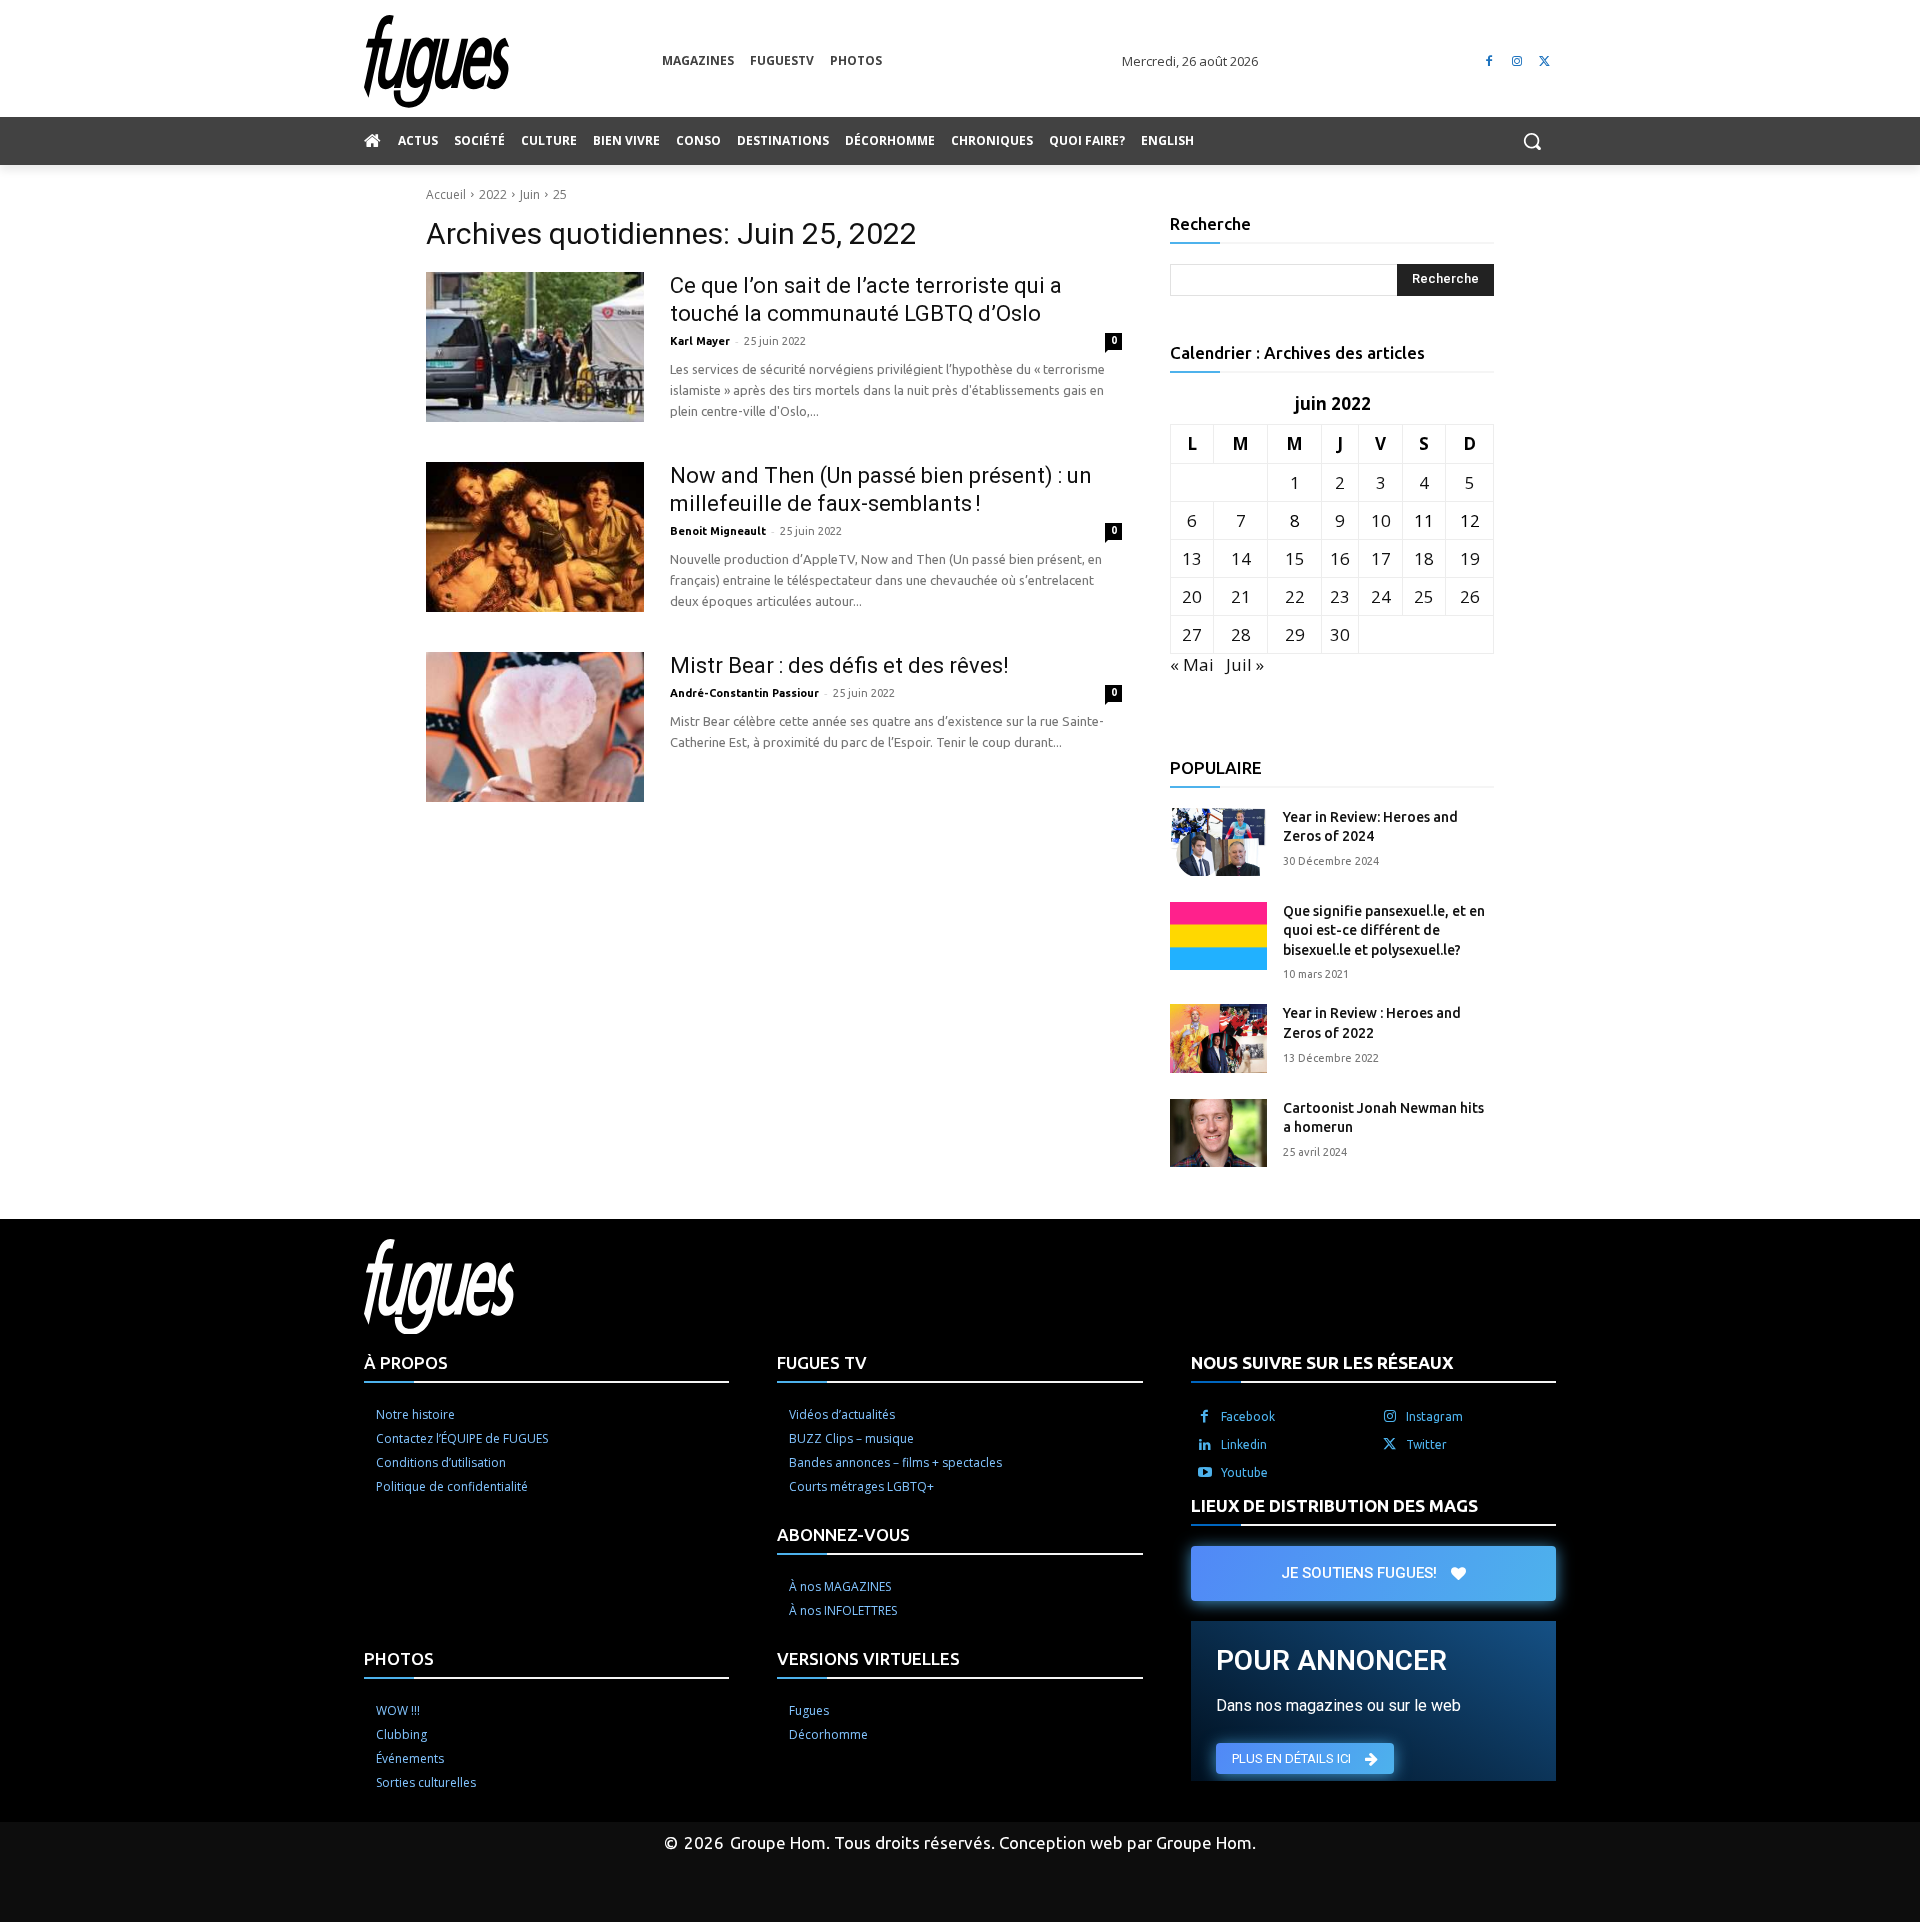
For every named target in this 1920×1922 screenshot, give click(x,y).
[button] (1532, 141)
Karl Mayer (700, 341)
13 (1192, 558)
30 (1340, 634)
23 (1340, 596)
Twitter (1426, 1444)
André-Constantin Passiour (744, 693)
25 (560, 194)
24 (1381, 596)
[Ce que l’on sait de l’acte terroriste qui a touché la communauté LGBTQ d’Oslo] (535, 347)
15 (1295, 558)
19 (1470, 558)
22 (1295, 596)
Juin (530, 194)
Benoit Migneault (718, 531)
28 (1241, 634)
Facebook (1248, 1416)
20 (1192, 596)
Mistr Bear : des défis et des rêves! (839, 665)
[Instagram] (1516, 61)
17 (1381, 558)
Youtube (1244, 1472)
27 (1192, 634)
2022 (493, 194)
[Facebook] (1489, 61)
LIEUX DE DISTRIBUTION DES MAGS (1334, 1505)
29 (1295, 634)
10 (1381, 520)
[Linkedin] (1205, 1445)
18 (1424, 558)
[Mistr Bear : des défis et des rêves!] (535, 727)
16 (1340, 558)
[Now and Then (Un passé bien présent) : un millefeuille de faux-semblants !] (535, 537)
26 (1470, 596)
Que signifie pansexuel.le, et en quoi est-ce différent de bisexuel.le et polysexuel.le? (1384, 930)
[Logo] (513, 61)
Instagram (1434, 1416)
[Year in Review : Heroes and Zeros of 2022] (1218, 1038)
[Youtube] (1205, 1473)
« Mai (1192, 664)
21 (1241, 596)
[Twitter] (1544, 61)
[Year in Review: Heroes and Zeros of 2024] (1218, 842)
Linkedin (1244, 1444)
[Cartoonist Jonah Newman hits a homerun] (1218, 1133)
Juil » (1245, 664)
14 (1241, 558)
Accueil (446, 194)
